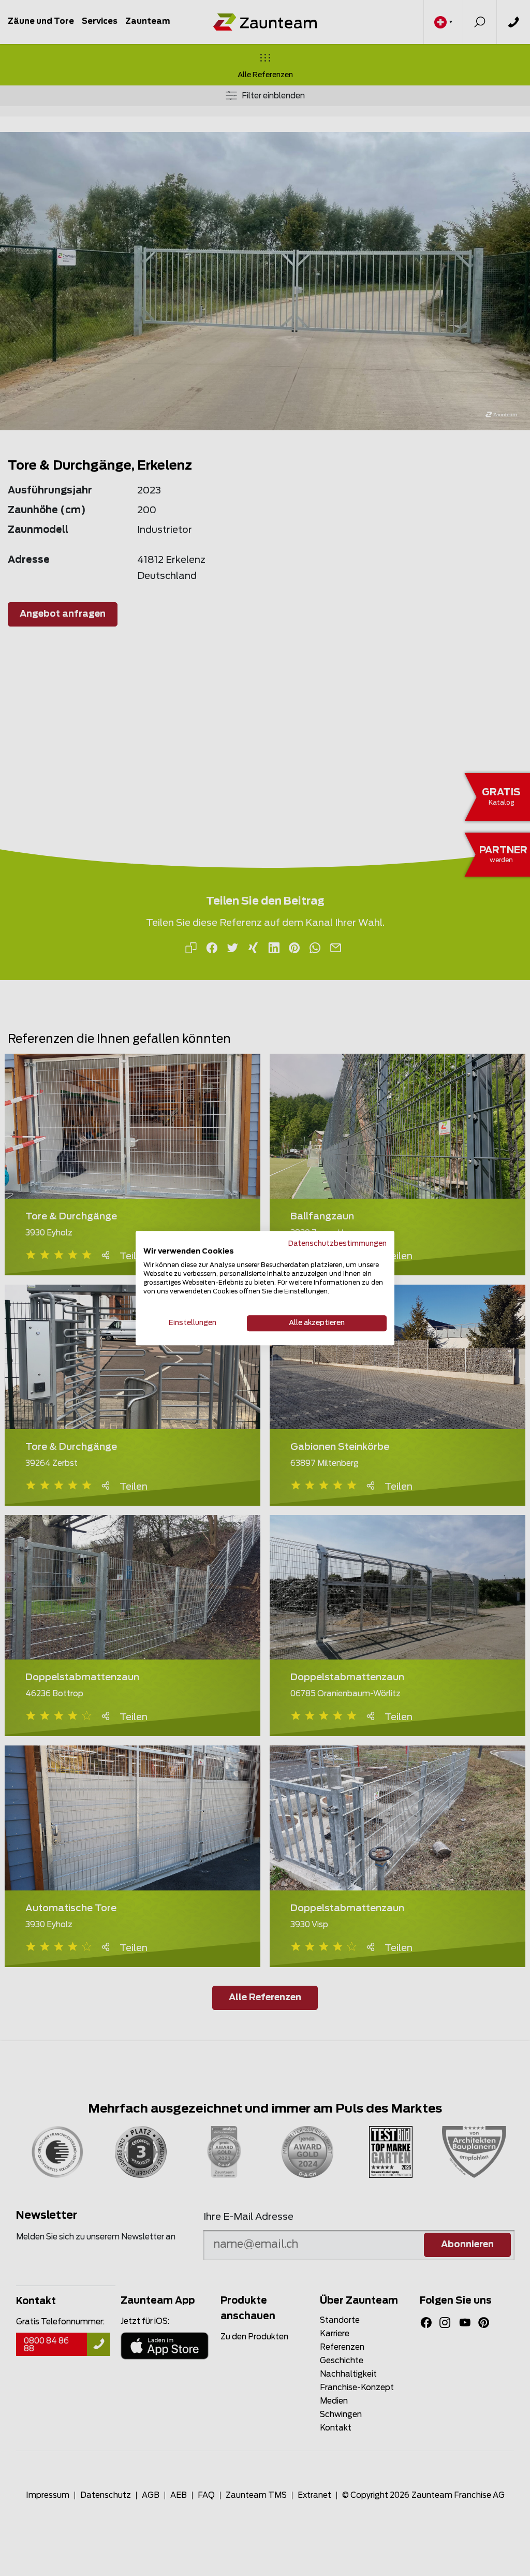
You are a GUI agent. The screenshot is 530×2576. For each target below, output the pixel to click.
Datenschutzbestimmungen (337, 1244)
